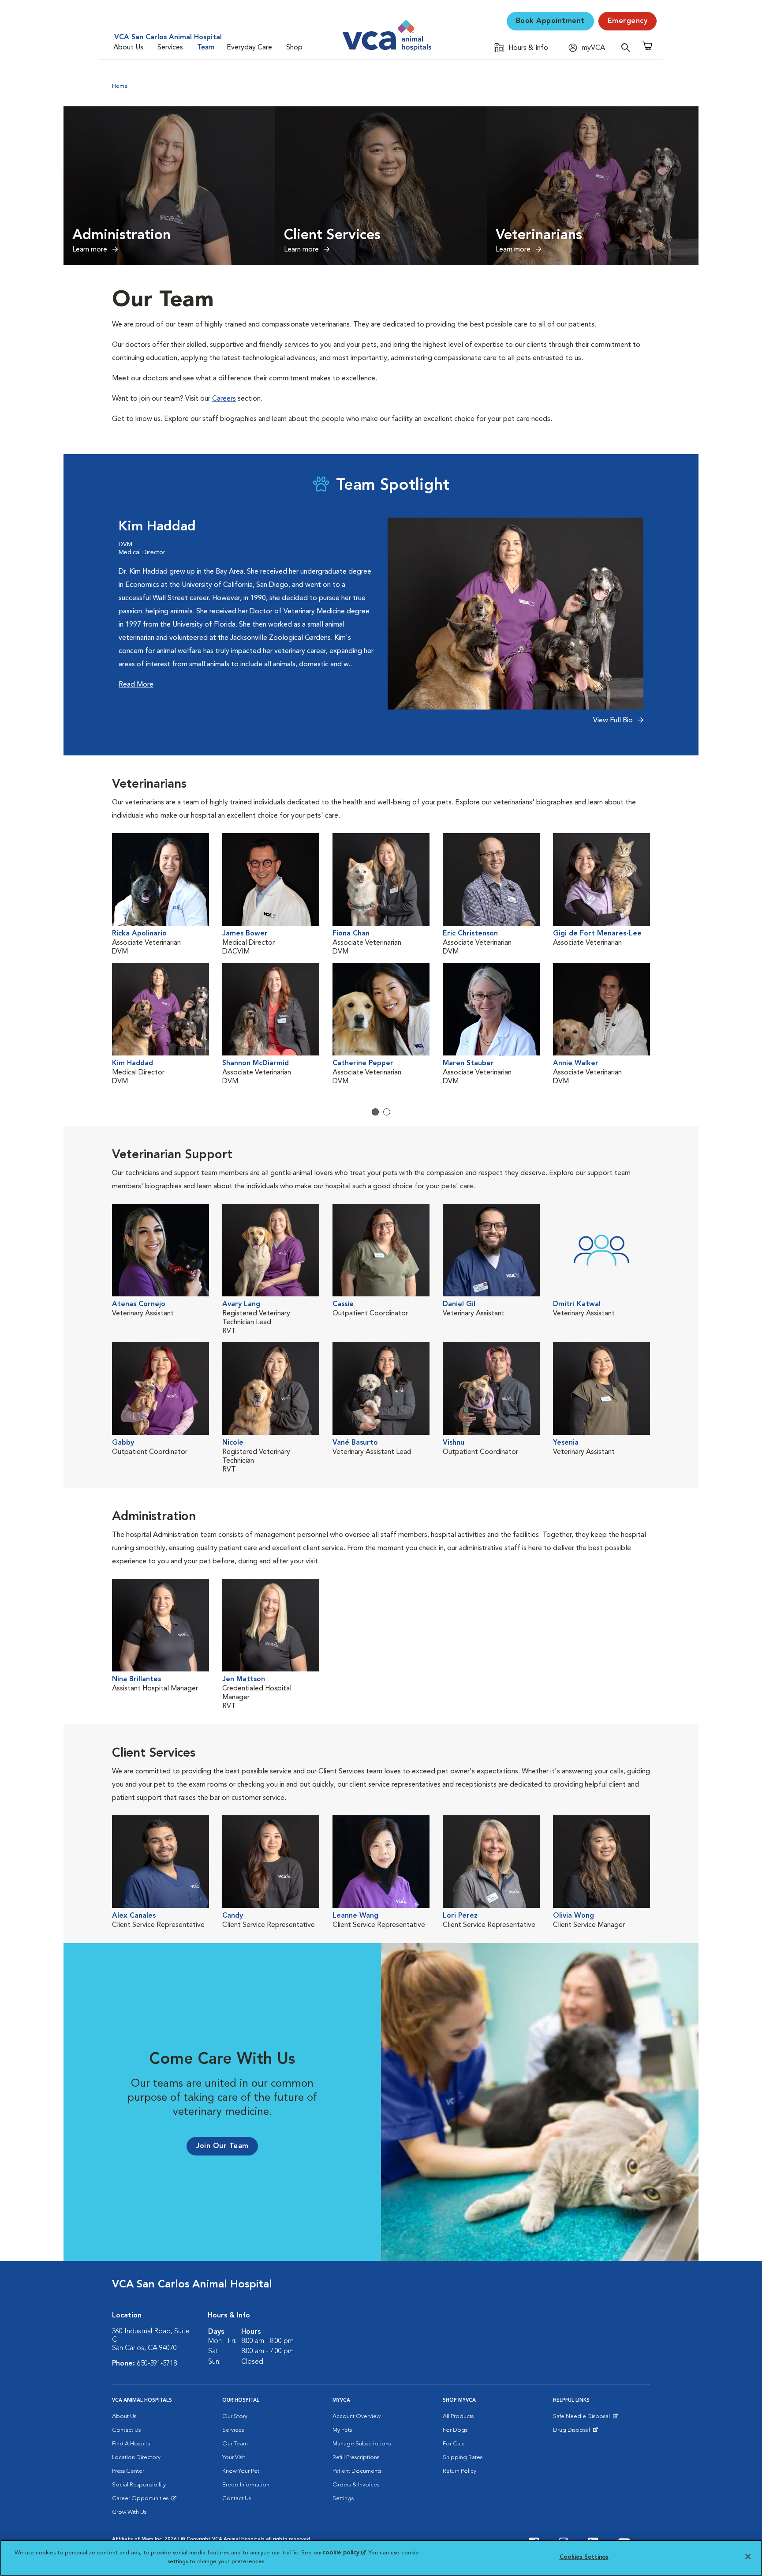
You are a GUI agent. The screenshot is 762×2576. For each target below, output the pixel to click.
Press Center (128, 2471)
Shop (294, 48)
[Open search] (628, 47)
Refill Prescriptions (356, 2458)
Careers (224, 399)
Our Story (235, 2416)
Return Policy (459, 2471)
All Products (458, 2416)
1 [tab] (375, 1112)
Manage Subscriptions (362, 2444)
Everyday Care (249, 48)
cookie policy (344, 2553)
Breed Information (246, 2485)
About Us (128, 48)
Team (206, 48)
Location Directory (136, 2458)
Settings (343, 2499)
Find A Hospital (132, 2444)
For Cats (454, 2444)
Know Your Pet (241, 2471)
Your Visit (234, 2458)
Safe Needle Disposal (583, 2418)
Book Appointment (550, 21)
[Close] (748, 2557)
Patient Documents (357, 2471)
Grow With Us (129, 2512)
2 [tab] (387, 1112)
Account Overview (357, 2416)
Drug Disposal (575, 2432)
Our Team (235, 2444)
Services (170, 48)
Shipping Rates (463, 2458)
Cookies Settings (584, 2557)
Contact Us (126, 2430)
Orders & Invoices (356, 2485)
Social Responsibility (139, 2485)
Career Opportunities (142, 2501)
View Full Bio (614, 721)
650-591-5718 (157, 2364)
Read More (136, 685)
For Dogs (455, 2430)
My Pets (342, 2430)
